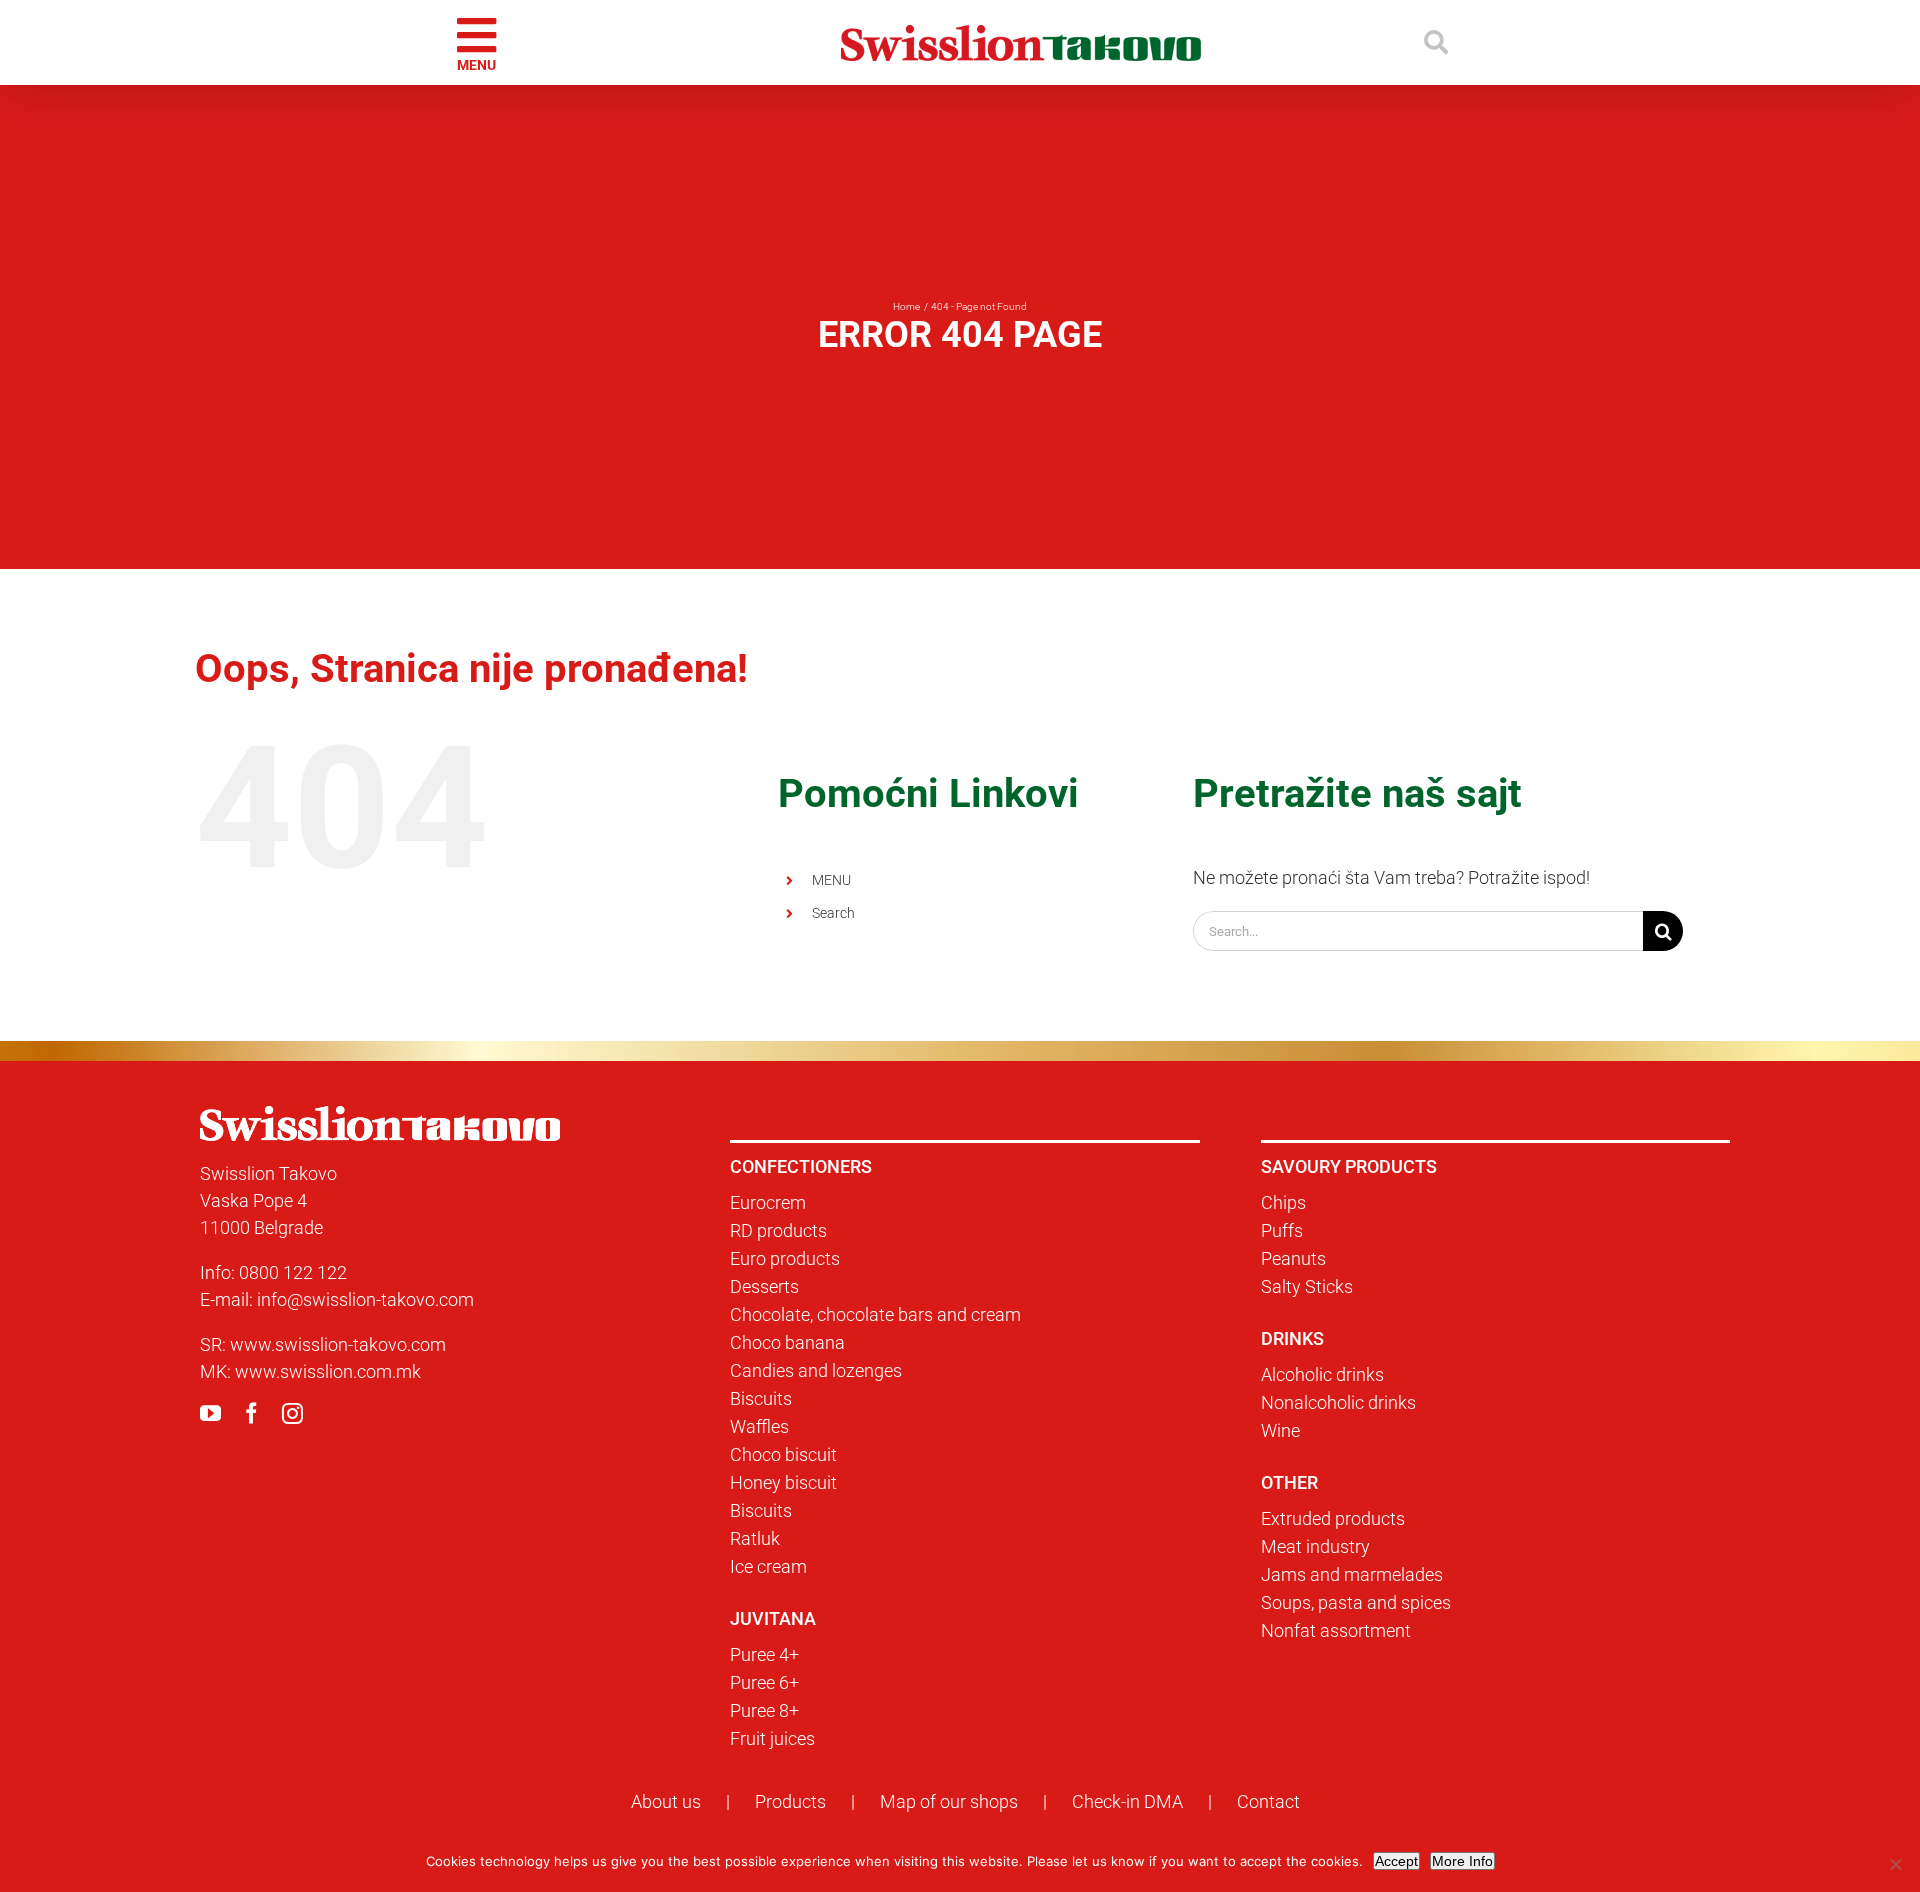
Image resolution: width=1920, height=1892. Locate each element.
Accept (1396, 1861)
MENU (831, 880)
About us (666, 1801)
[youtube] (210, 1413)
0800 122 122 (293, 1272)
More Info (1462, 1861)
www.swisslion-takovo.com (338, 1344)
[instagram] (292, 1413)
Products (790, 1801)
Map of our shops (949, 1801)
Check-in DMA (1127, 1801)
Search (833, 913)
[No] (1895, 1864)
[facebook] (251, 1413)
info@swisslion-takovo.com (365, 1299)
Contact (1268, 1801)
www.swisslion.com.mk (328, 1371)
